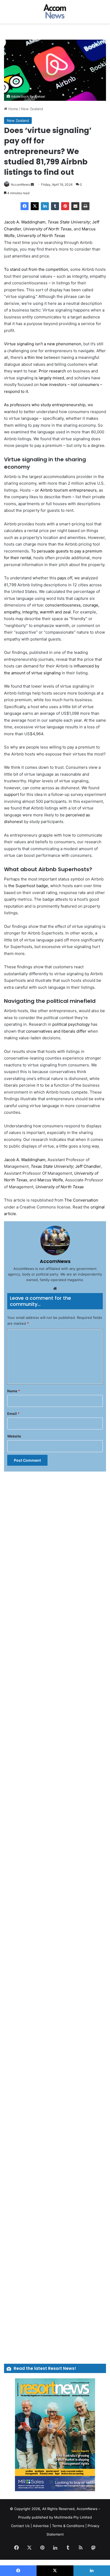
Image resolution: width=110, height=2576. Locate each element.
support (11, 794)
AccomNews (20, 184)
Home (13, 109)
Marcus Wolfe (50, 1180)
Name (14, 1391)
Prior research (52, 371)
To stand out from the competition (36, 269)
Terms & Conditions (68, 2526)
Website (14, 1436)
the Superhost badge (28, 886)
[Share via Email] (75, 206)
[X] (35, 206)
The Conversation (81, 1200)
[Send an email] (32, 184)
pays (62, 578)
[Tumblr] (55, 206)
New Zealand (32, 109)
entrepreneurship (69, 405)
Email (13, 1414)
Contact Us (20, 2526)
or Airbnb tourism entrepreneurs (66, 490)
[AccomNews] (55, 12)
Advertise (41, 2526)
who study (41, 405)
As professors (17, 405)
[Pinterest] (65, 206)
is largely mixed (49, 378)
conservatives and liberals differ (56, 1031)
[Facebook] (25, 206)
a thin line (34, 357)
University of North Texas (47, 229)
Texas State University (69, 222)
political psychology (71, 1024)
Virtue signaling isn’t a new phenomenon (43, 344)
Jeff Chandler (88, 1166)
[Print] (85, 206)
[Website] (55, 1289)
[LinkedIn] (45, 206)
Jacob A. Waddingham (25, 222)
